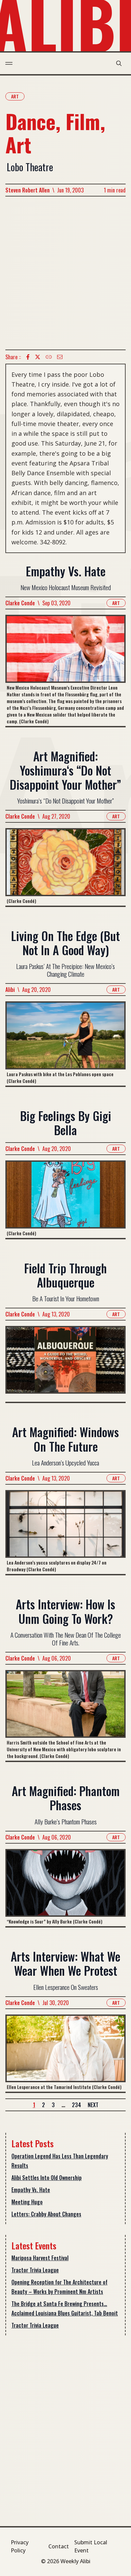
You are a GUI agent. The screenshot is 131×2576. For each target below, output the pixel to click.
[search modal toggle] (119, 63)
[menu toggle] (9, 63)
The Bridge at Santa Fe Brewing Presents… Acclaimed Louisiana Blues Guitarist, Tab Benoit (65, 2308)
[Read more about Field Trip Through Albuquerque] (65, 1364)
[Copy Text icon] (49, 357)
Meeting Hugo (27, 2202)
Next (93, 2105)
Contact (59, 2546)
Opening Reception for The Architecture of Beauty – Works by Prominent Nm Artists (59, 2287)
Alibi (10, 990)
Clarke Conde (20, 603)
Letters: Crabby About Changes (46, 2214)
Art (15, 96)
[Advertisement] (65, 273)
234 (76, 2105)
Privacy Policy (20, 2546)
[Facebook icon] (28, 357)
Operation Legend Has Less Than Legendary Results (60, 2161)
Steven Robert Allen (28, 190)
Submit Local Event (91, 2546)
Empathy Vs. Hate (31, 2190)
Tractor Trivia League (35, 2270)
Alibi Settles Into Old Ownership (47, 2178)
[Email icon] (60, 357)
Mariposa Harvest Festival (40, 2258)
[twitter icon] (38, 357)
